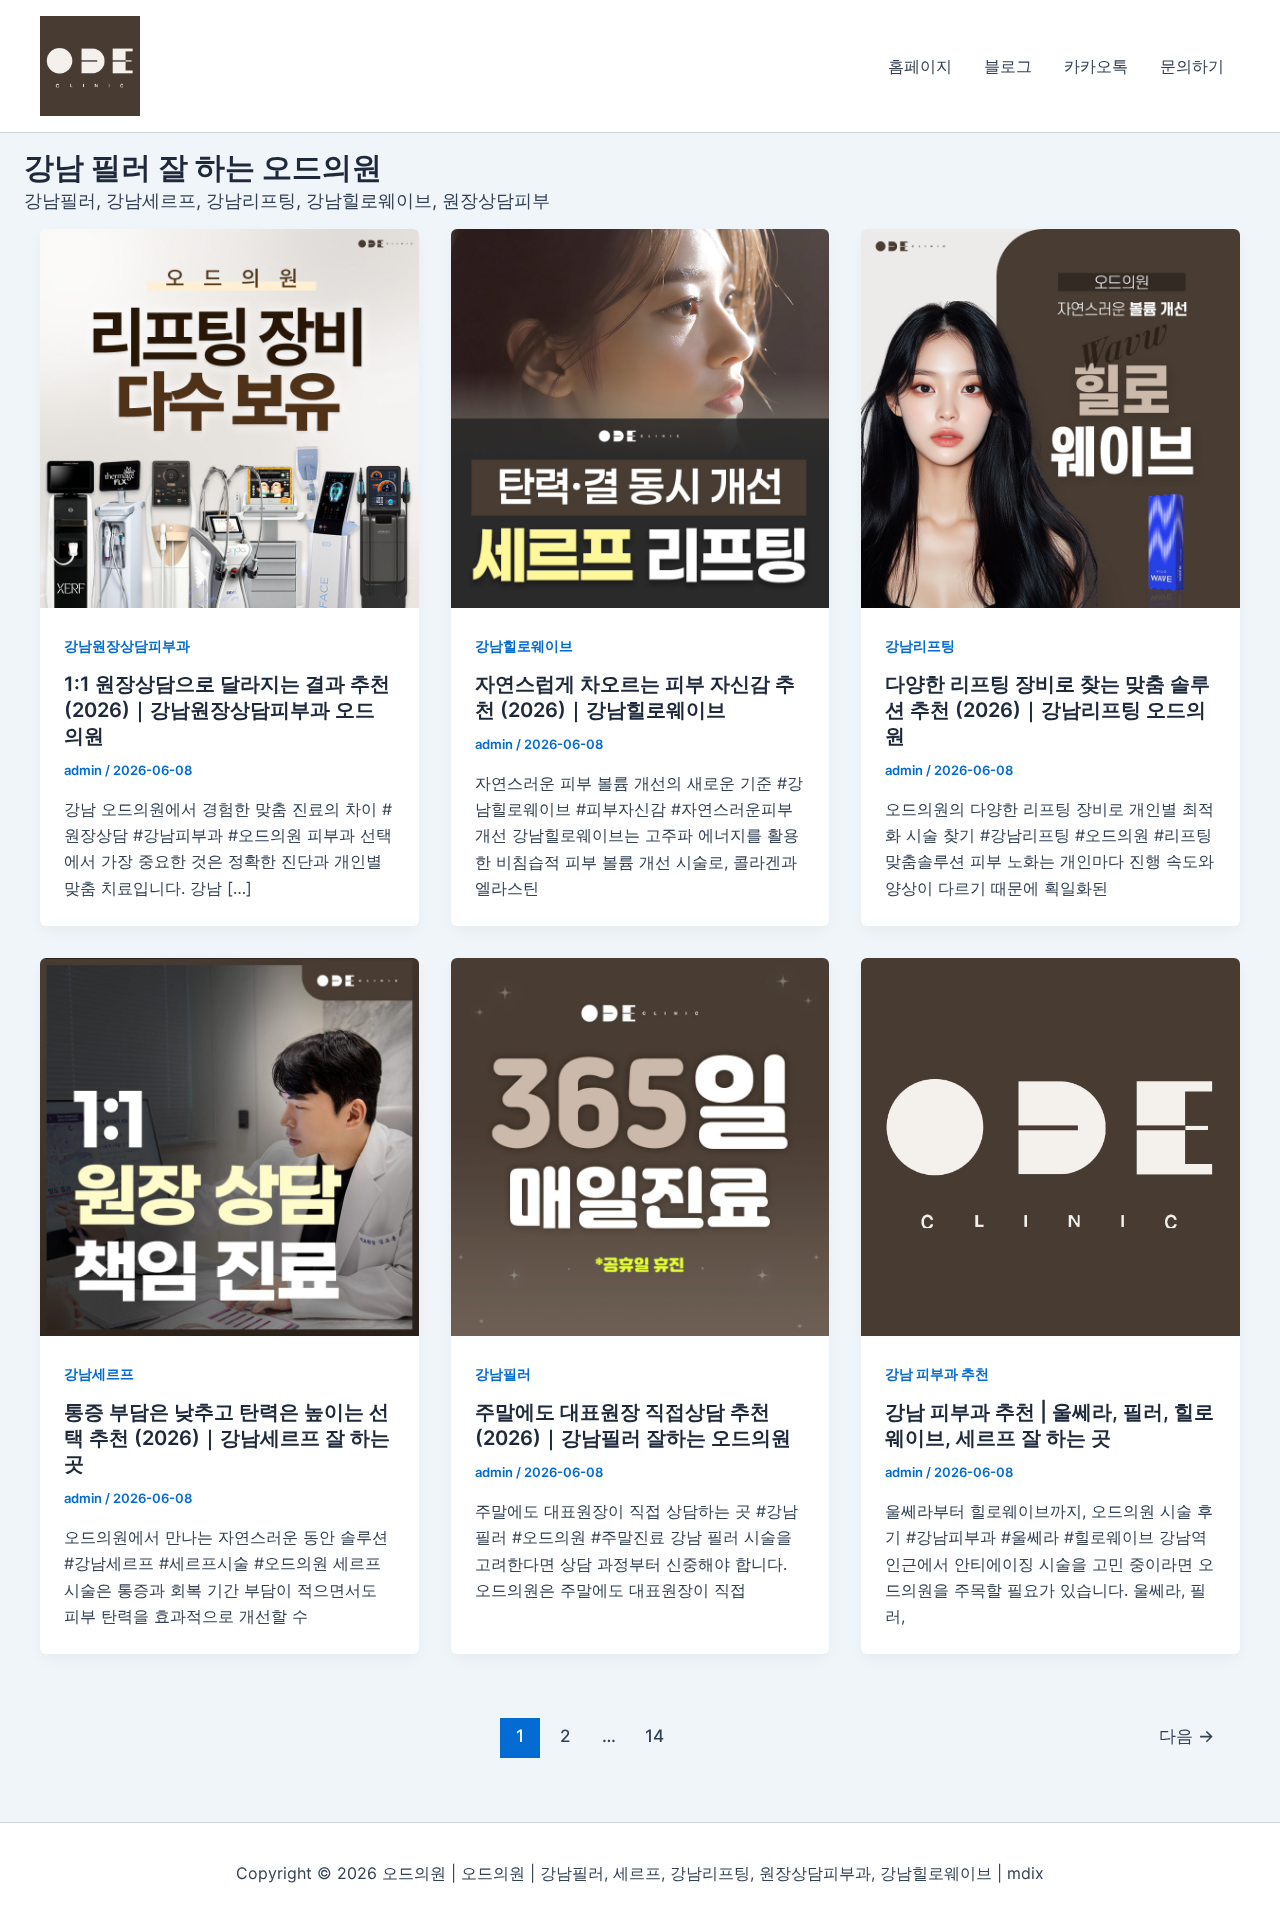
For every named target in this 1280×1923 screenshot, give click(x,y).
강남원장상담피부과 (127, 645)
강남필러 (503, 1373)
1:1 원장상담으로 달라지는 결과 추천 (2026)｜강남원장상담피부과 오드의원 (227, 710)
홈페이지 (920, 66)
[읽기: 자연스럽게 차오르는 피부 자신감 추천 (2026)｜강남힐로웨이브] (640, 418)
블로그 (1008, 66)
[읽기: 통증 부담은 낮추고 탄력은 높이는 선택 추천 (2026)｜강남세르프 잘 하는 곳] (229, 1147)
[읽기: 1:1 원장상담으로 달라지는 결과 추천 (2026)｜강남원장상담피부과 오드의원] (229, 418)
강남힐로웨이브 (524, 645)
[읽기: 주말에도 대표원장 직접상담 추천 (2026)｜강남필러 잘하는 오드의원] (640, 1147)
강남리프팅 (920, 645)
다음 (1186, 1735)
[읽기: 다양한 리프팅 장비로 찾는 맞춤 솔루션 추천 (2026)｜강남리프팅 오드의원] (1050, 418)
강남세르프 (99, 1373)
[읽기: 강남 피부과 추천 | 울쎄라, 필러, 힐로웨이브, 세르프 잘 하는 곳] (1050, 1147)
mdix (1025, 1873)
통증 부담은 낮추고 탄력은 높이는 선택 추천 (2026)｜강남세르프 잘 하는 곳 (227, 1438)
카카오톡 (1096, 66)
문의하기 (1192, 66)
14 (654, 1735)
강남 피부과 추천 (937, 1373)
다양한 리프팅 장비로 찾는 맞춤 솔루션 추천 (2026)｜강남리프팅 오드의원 (1047, 710)
